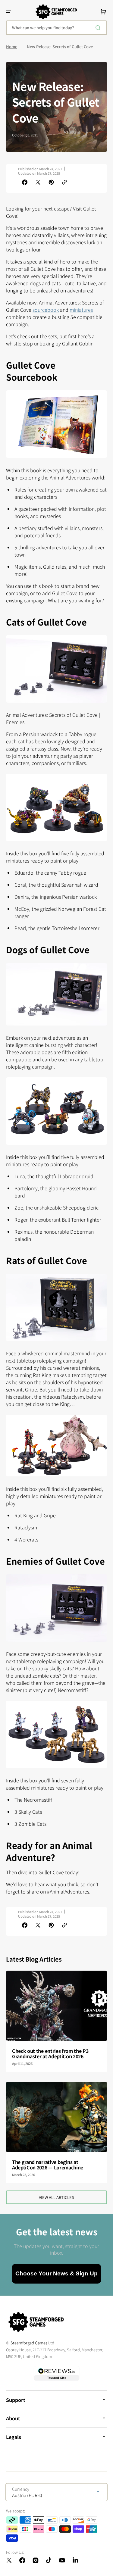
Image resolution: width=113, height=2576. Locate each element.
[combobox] (56, 28)
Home (12, 47)
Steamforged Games (29, 2343)
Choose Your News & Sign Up (56, 2273)
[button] (8, 12)
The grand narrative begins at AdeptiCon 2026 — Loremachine (48, 2165)
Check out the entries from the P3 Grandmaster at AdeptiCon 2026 (50, 2053)
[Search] (99, 28)
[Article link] (56, 2021)
